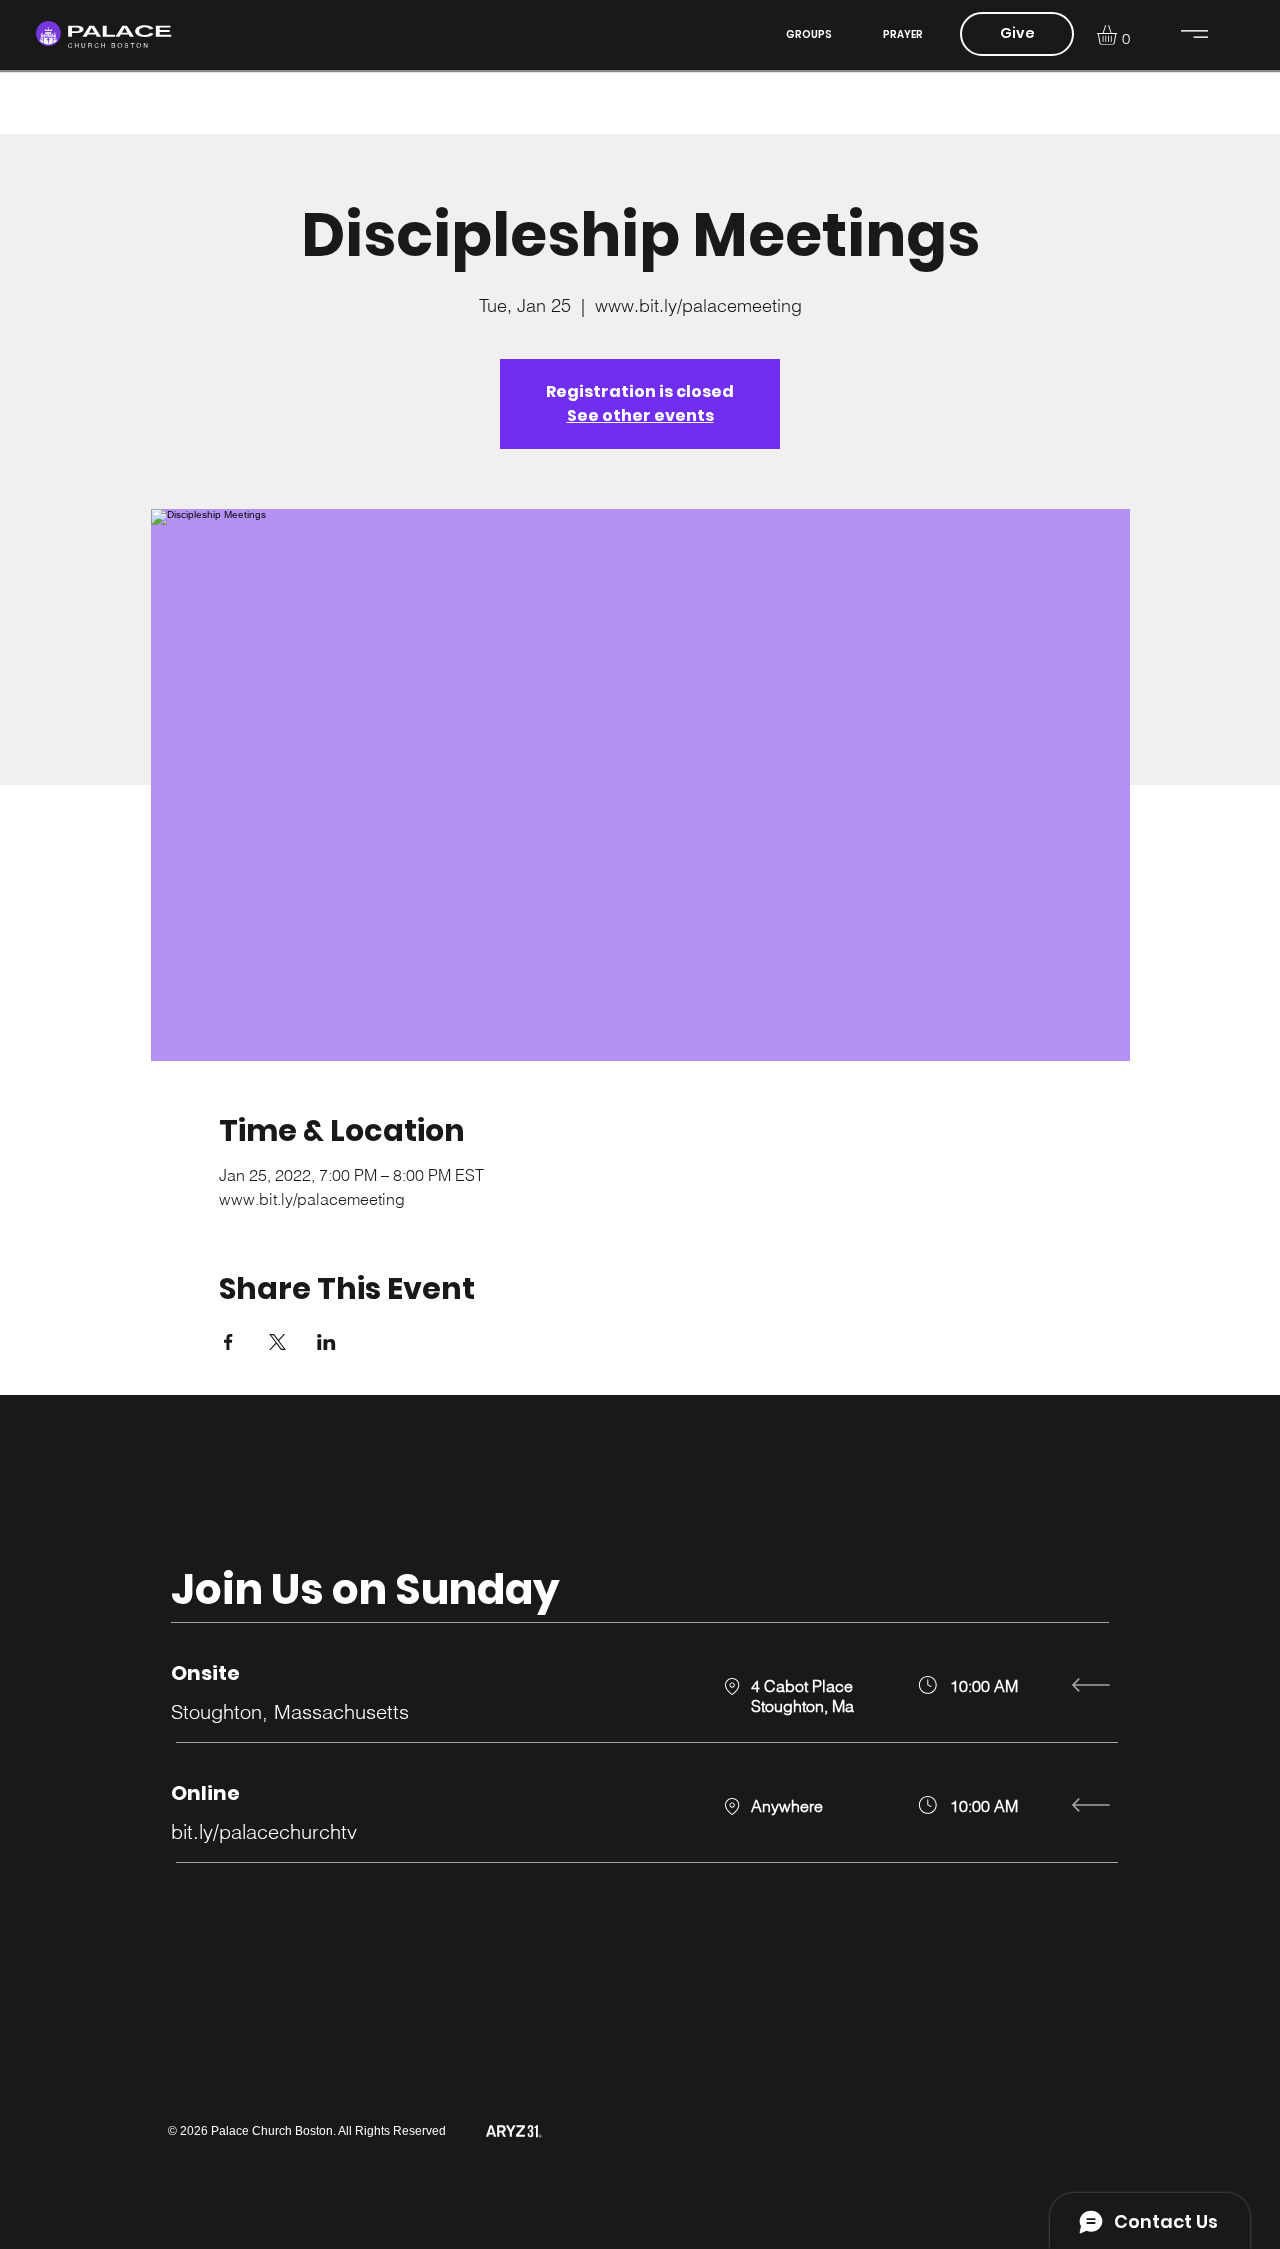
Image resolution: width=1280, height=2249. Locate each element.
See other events (640, 415)
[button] (1118, 35)
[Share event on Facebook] (228, 1342)
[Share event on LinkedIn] (326, 1342)
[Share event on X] (277, 1342)
